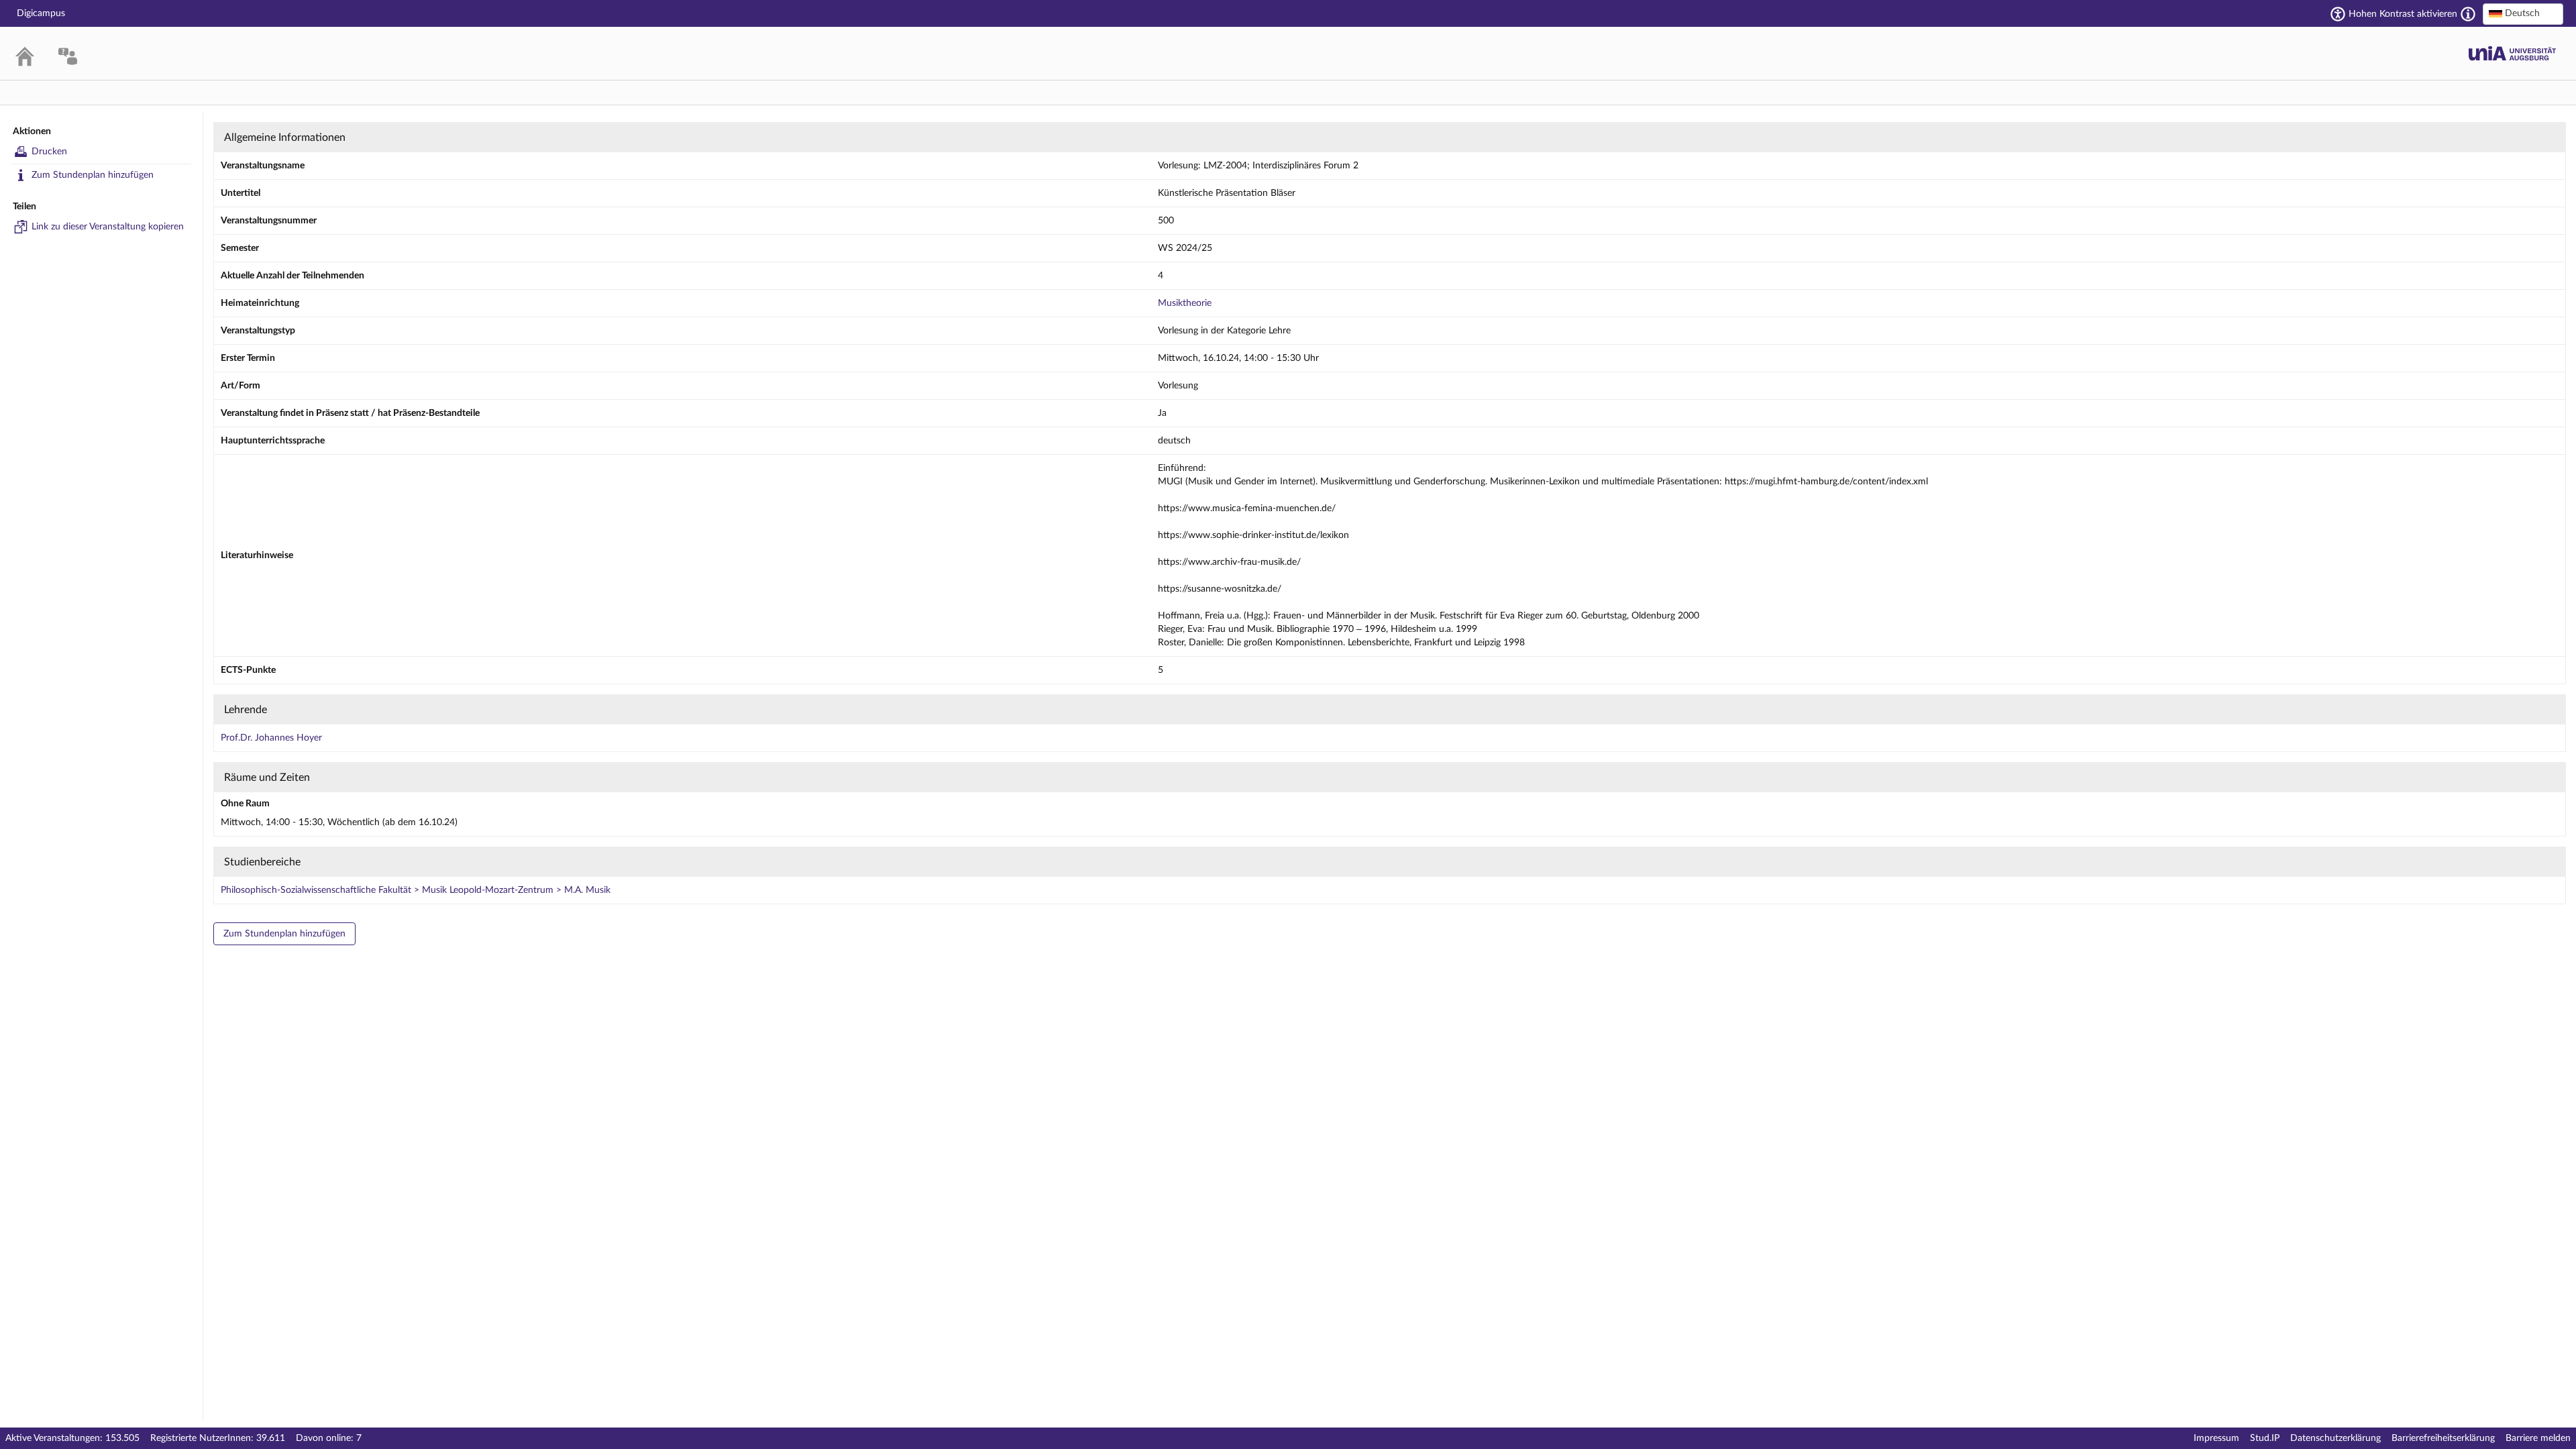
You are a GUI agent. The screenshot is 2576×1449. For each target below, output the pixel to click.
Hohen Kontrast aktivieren (2403, 14)
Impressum (2216, 1438)
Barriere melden (2538, 1438)
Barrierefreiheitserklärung (2443, 1438)
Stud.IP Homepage (2512, 53)
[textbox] (2523, 13)
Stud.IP (2265, 1438)
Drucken (49, 152)
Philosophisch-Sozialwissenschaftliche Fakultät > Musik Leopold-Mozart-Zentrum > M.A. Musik (416, 890)
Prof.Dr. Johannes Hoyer (271, 738)
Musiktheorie (1185, 303)
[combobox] (2523, 14)
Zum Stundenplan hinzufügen (93, 175)
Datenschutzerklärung (2336, 1438)
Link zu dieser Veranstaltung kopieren (108, 227)
